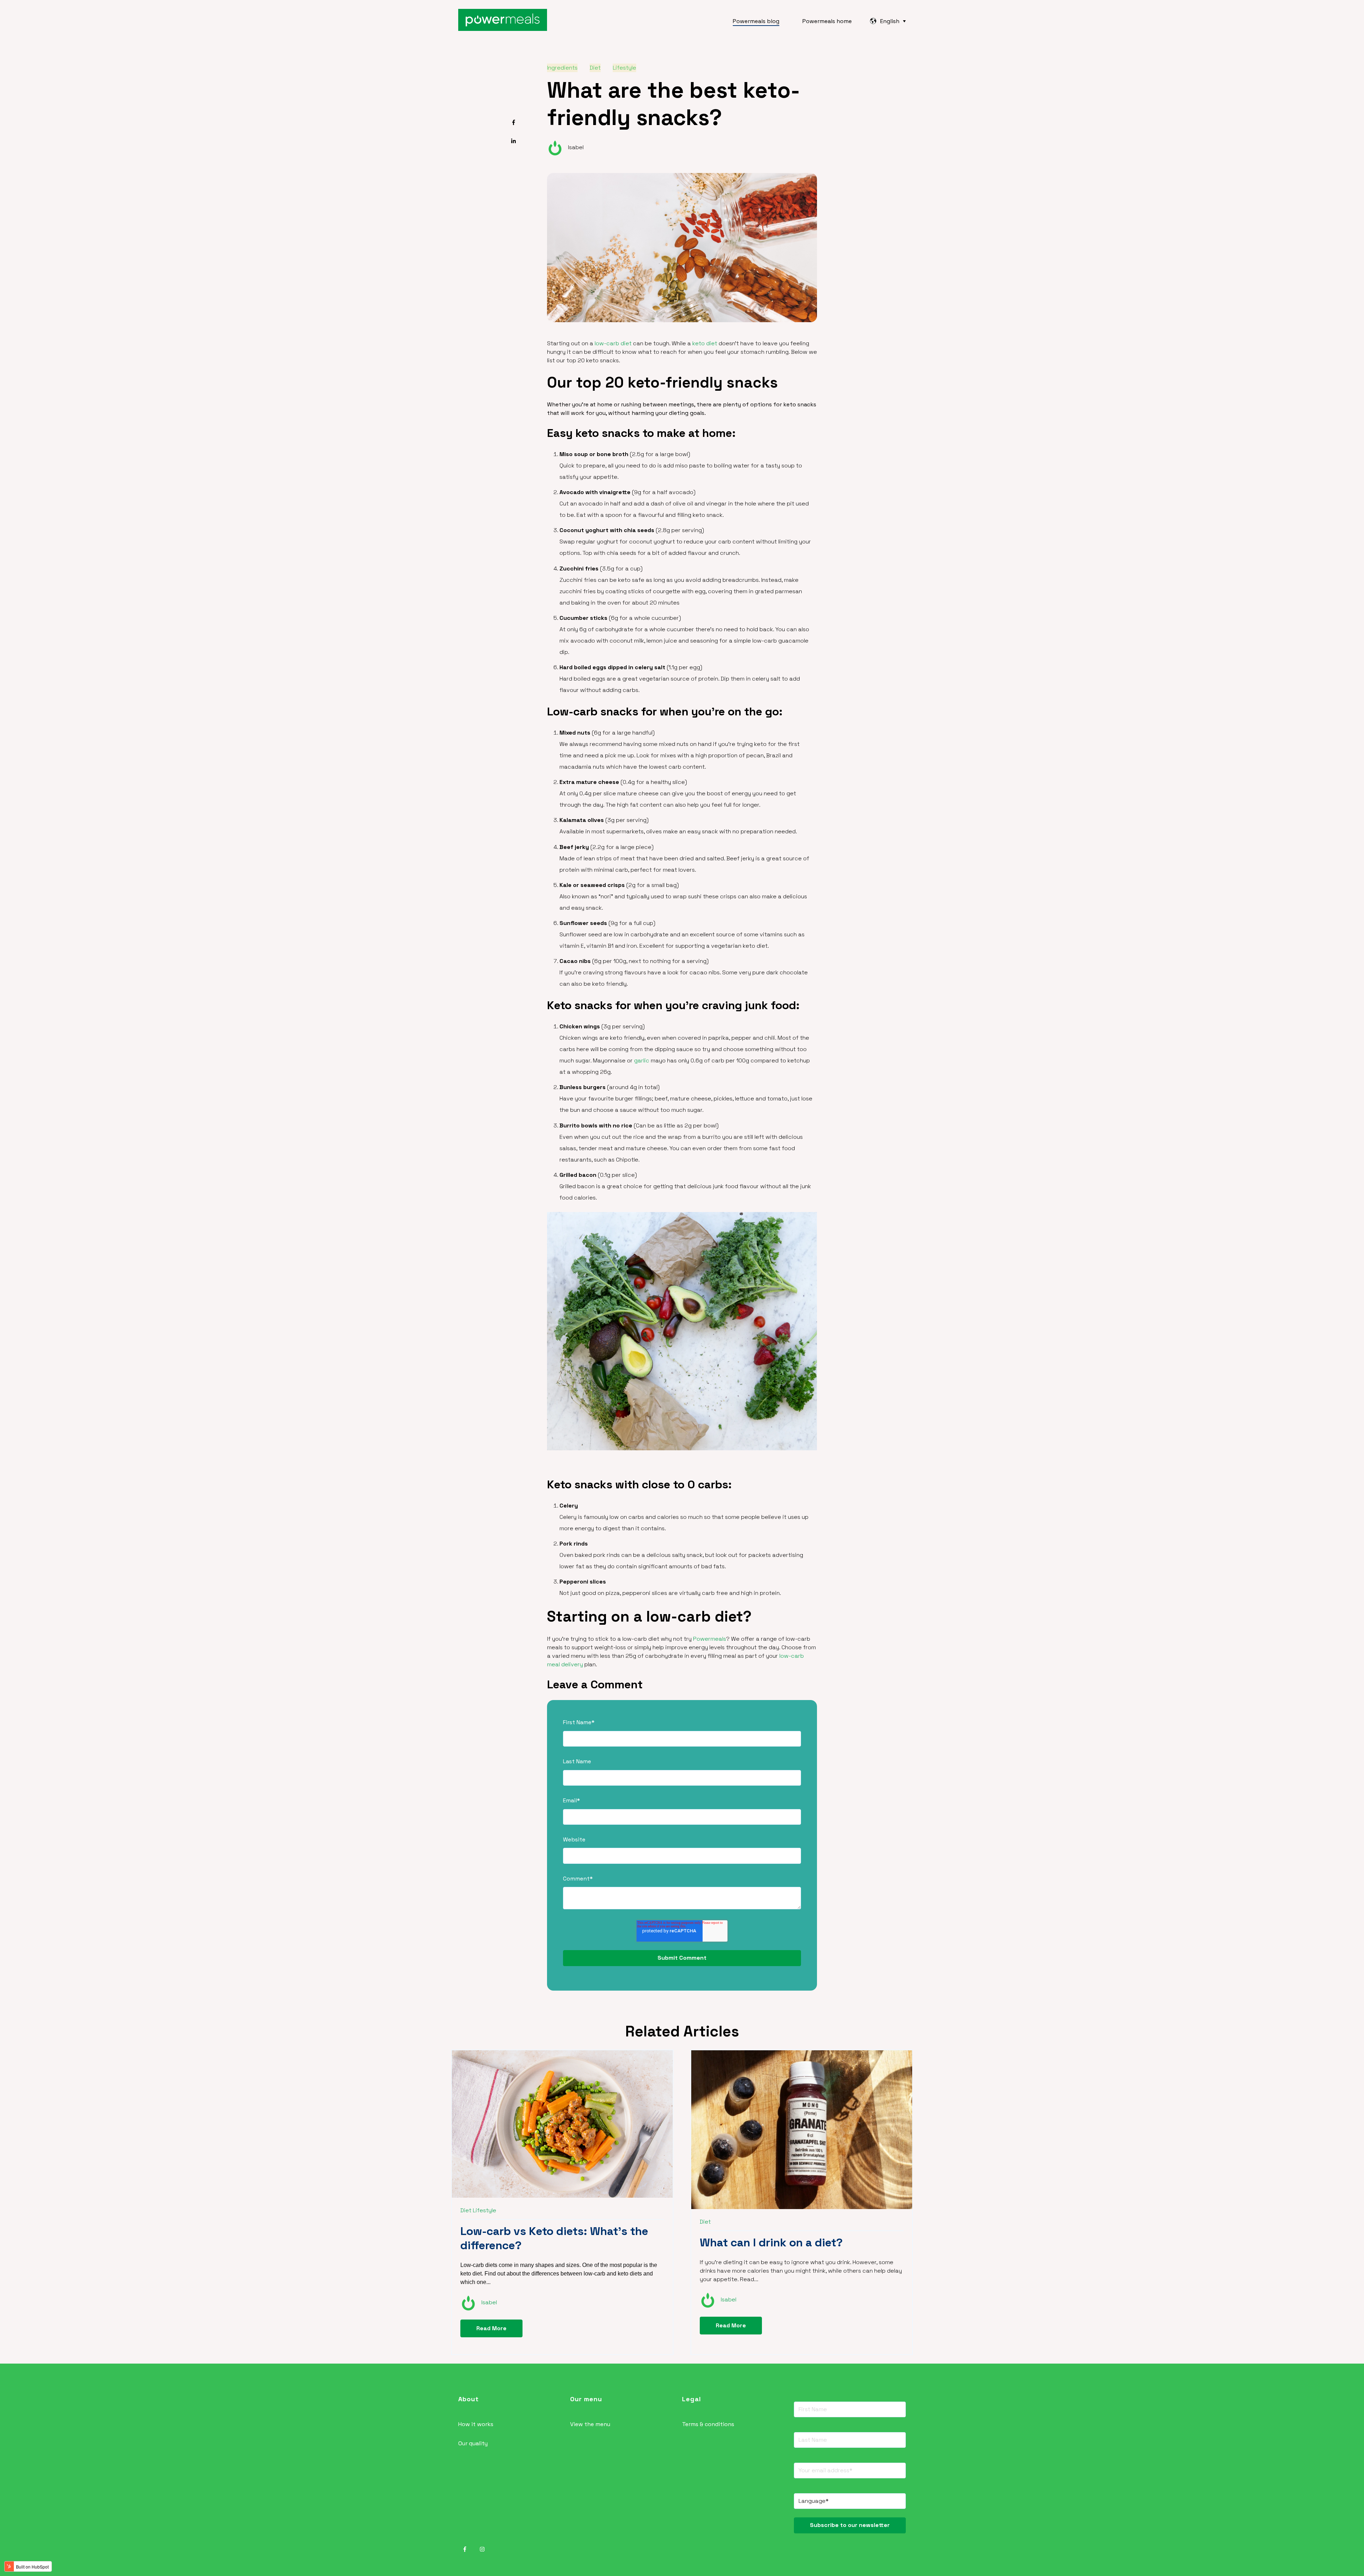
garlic (642, 1060)
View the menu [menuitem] (590, 2424)
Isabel (576, 147)
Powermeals (710, 1639)
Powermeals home (827, 21)
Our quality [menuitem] (473, 2443)
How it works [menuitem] (476, 2424)
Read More (491, 2328)
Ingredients (562, 68)
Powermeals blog (756, 21)
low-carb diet (613, 343)
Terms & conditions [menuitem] (708, 2424)
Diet (595, 68)
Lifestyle (624, 68)
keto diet (705, 343)
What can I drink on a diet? (771, 2242)
